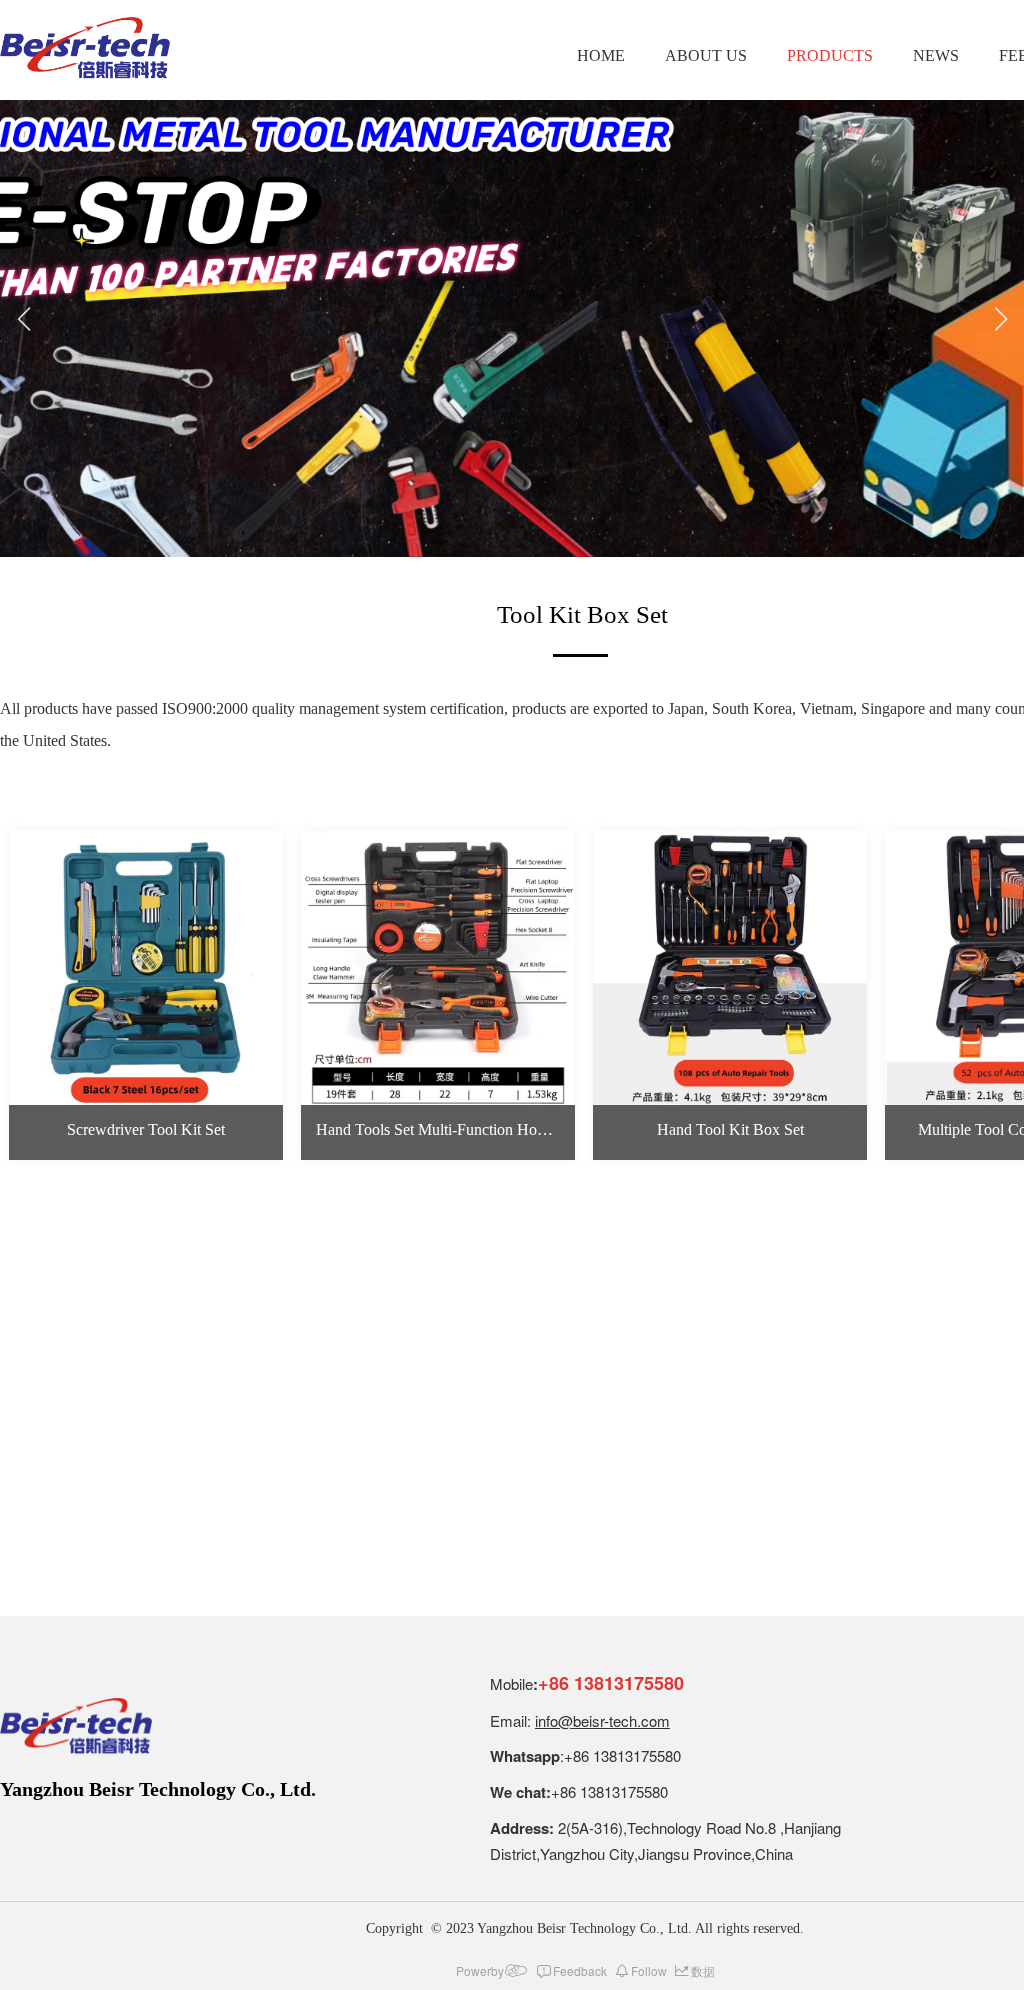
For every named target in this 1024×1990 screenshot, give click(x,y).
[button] (23, 329)
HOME (601, 55)
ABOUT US (706, 55)
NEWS (936, 55)
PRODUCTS (830, 55)
